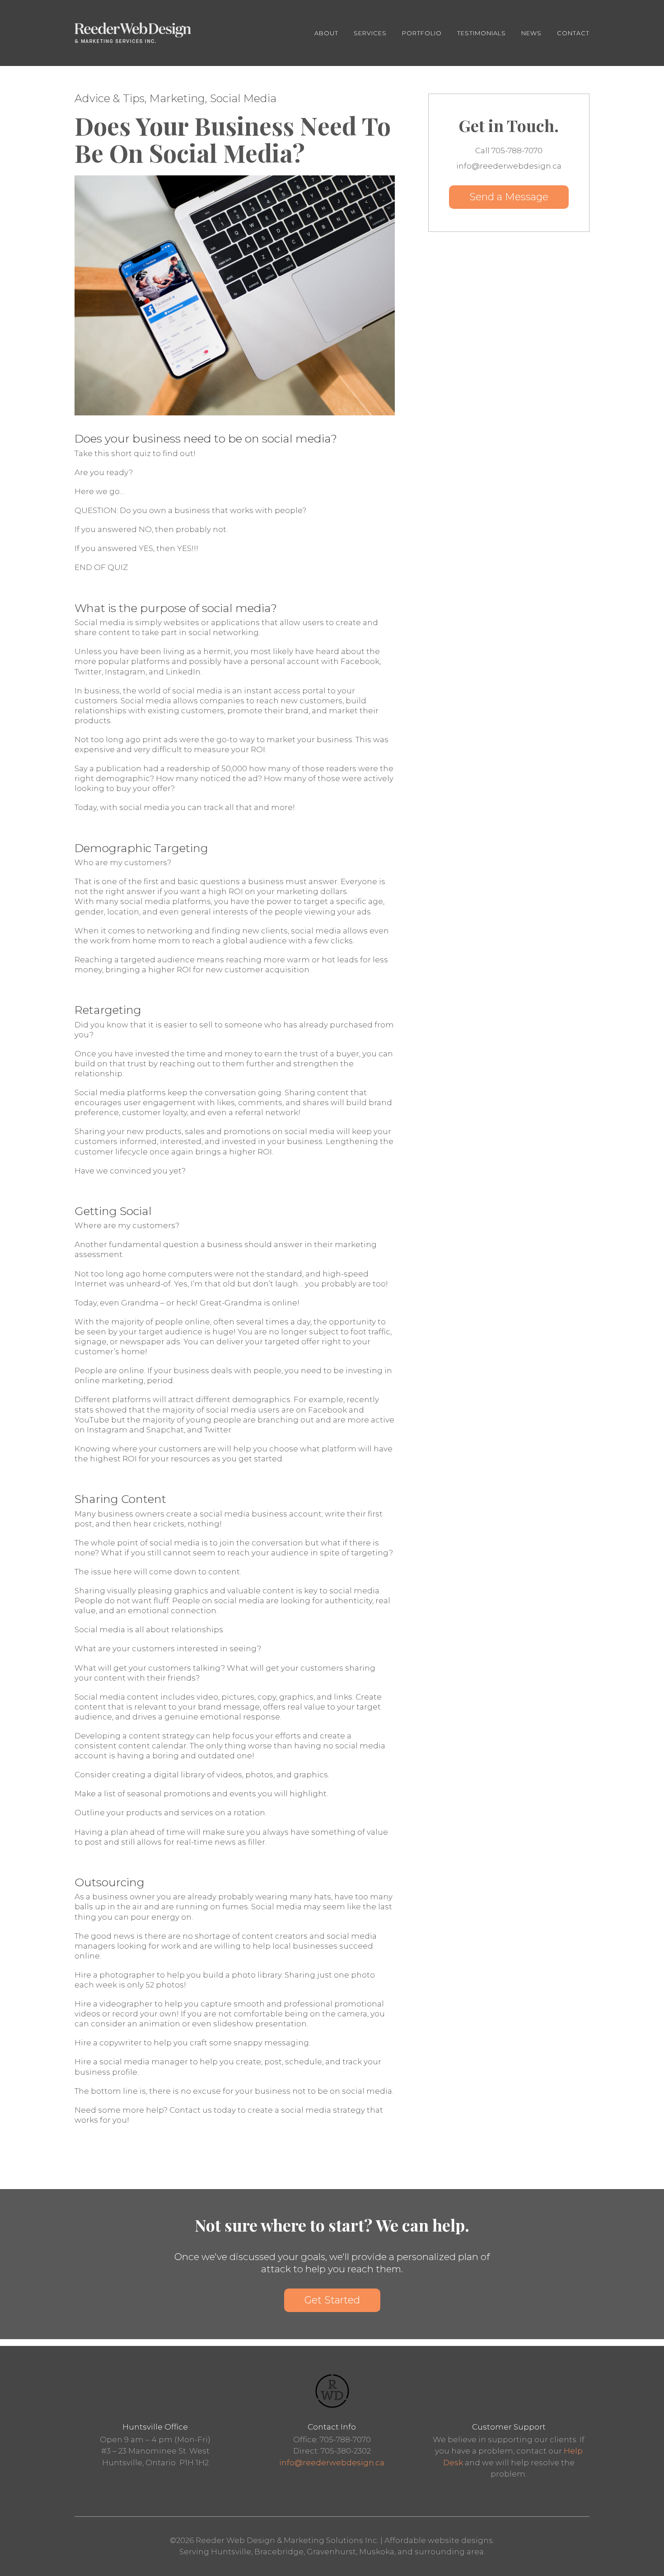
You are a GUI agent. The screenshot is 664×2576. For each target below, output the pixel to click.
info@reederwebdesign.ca (332, 2463)
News (531, 33)
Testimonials (482, 33)
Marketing (177, 98)
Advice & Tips (110, 98)
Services (370, 33)
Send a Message (509, 197)
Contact (573, 33)
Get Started (332, 2300)
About (326, 33)
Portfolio (422, 33)
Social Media (243, 98)
